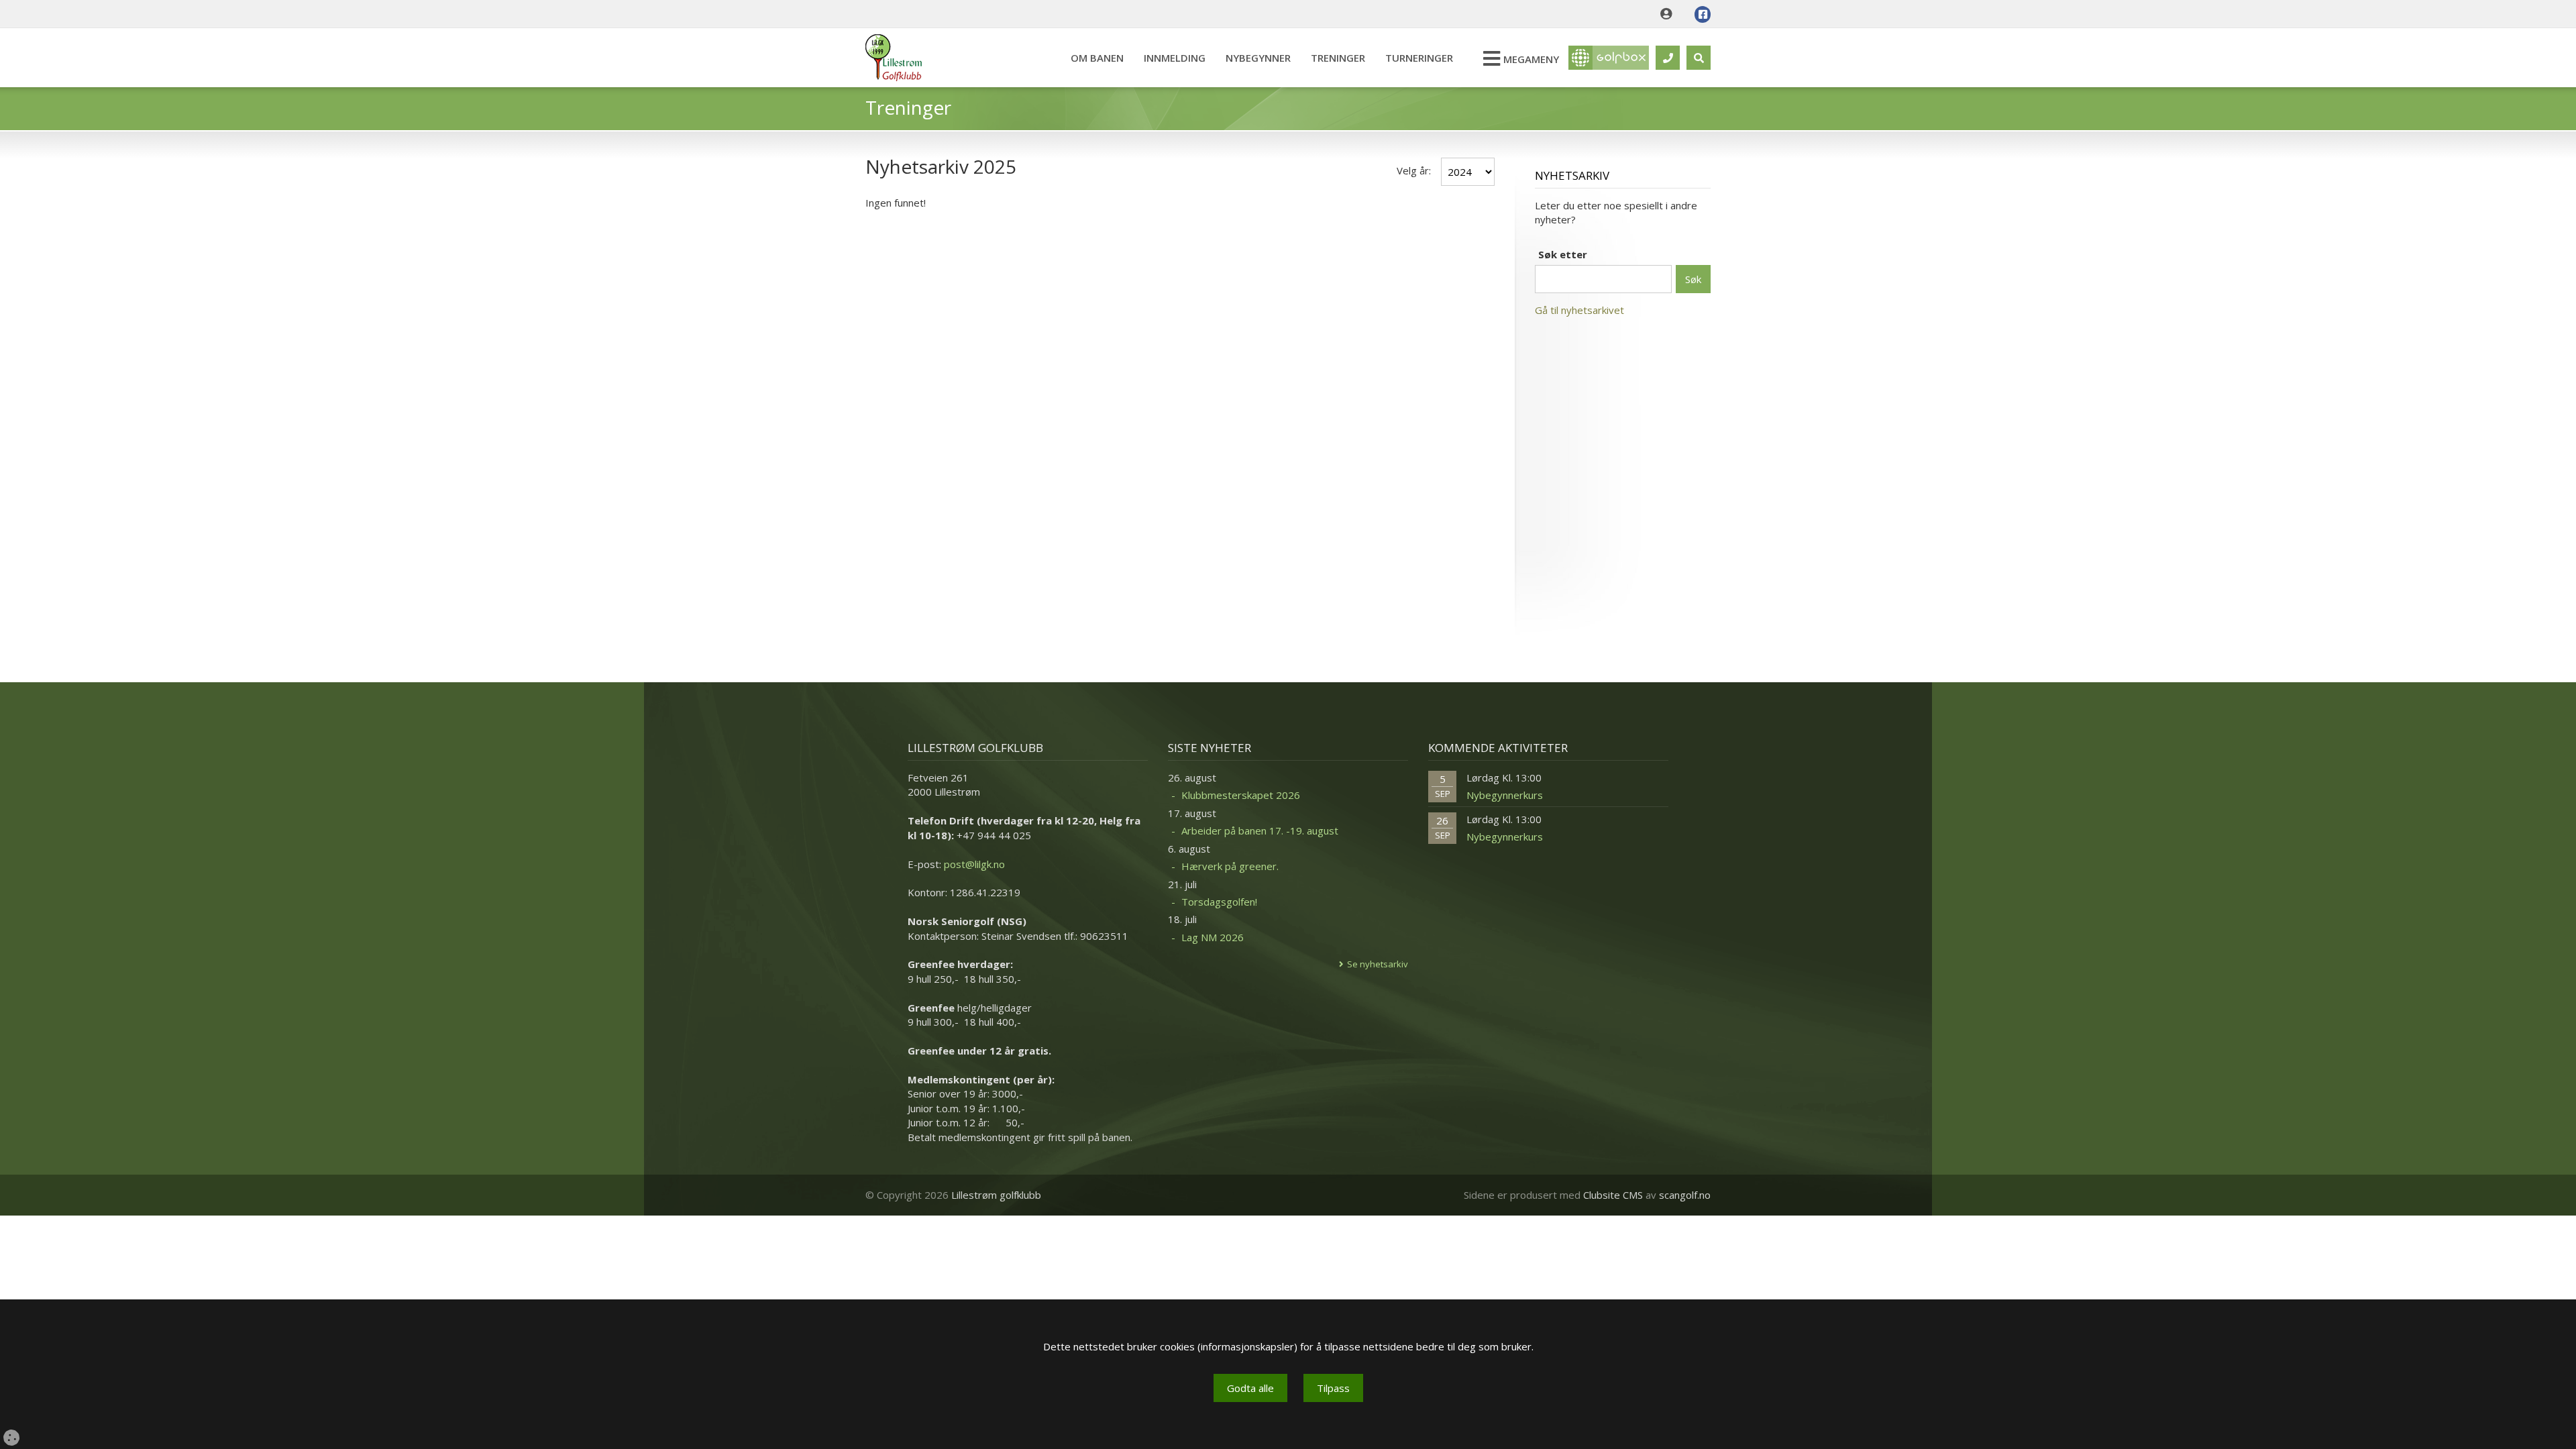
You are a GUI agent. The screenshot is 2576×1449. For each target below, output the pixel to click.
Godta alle (1250, 1388)
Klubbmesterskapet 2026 (1241, 795)
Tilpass (1333, 1388)
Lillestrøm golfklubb (996, 1195)
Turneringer (1419, 58)
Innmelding (1175, 58)
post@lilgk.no (974, 864)
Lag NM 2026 (1213, 937)
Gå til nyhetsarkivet (1579, 310)
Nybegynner (1258, 58)
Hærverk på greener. (1230, 866)
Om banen (1097, 58)
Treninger (1338, 58)
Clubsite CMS (1613, 1195)
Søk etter (1563, 254)
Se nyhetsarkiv (1378, 964)
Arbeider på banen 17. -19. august (1260, 830)
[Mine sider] (1669, 14)
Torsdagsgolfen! (1219, 902)
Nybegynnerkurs (1505, 795)
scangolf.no (1685, 1195)
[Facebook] (1703, 14)
